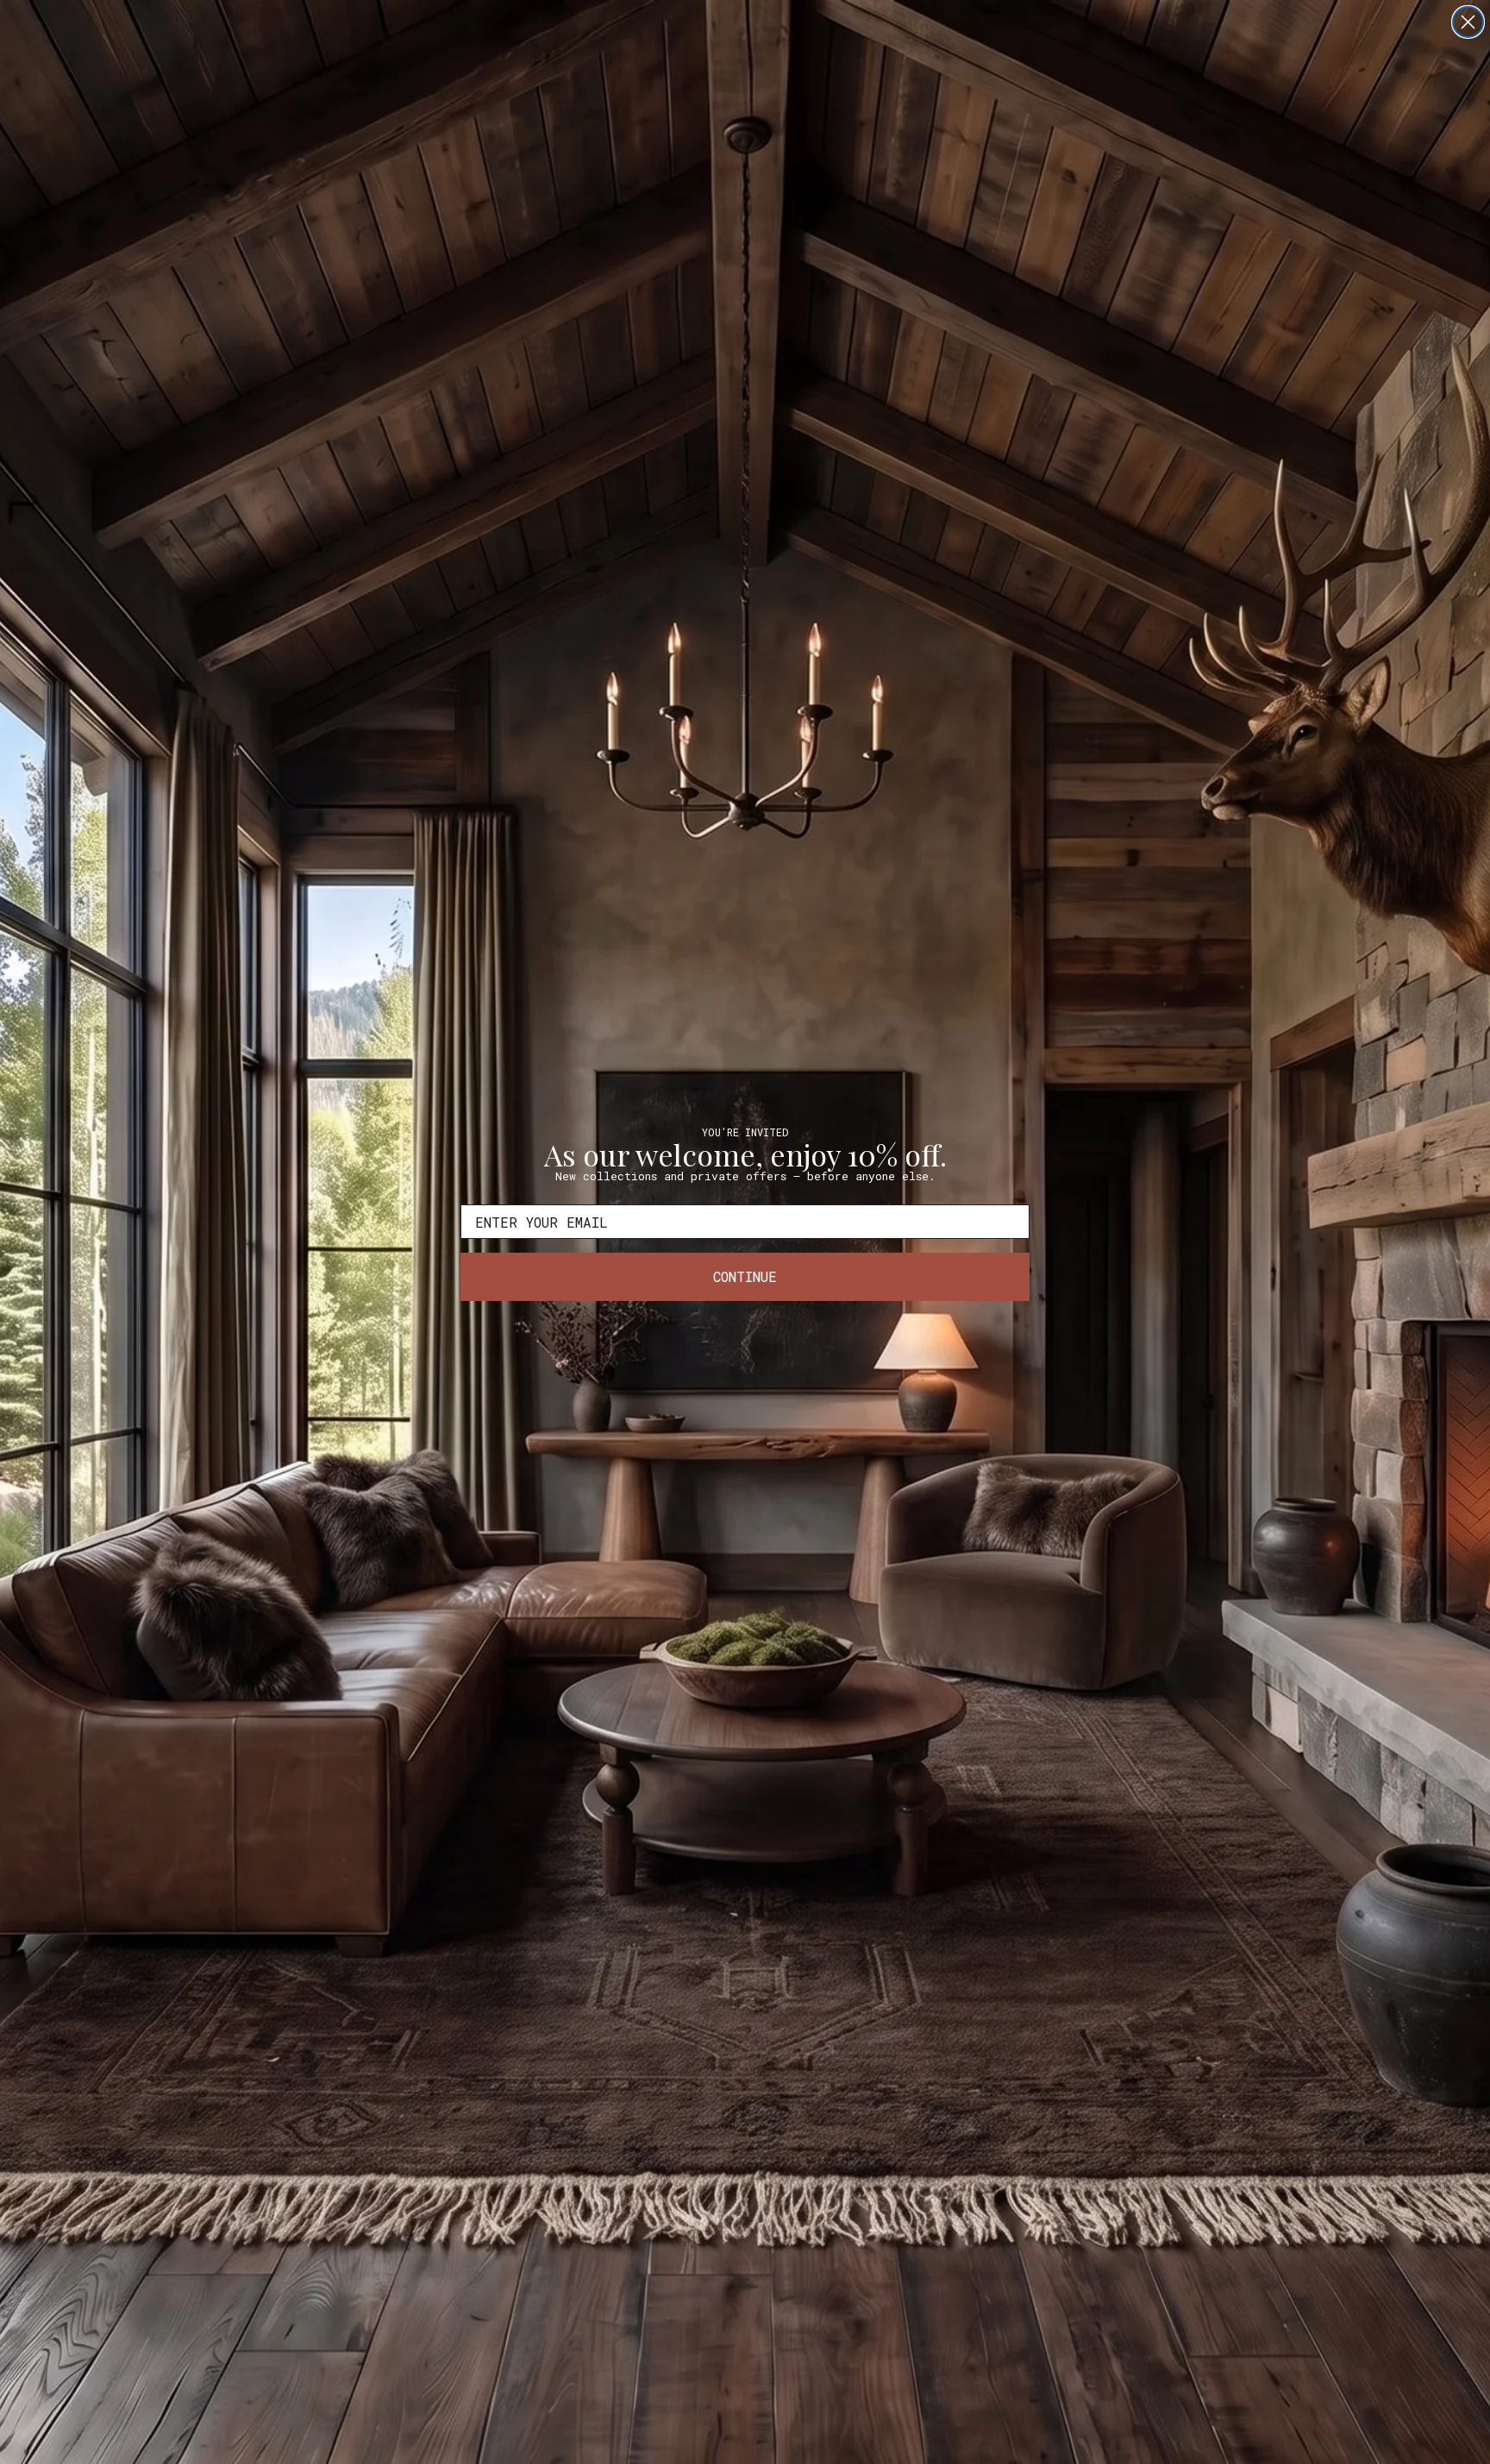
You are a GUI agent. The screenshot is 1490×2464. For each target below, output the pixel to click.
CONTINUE (745, 1276)
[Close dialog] (1468, 22)
